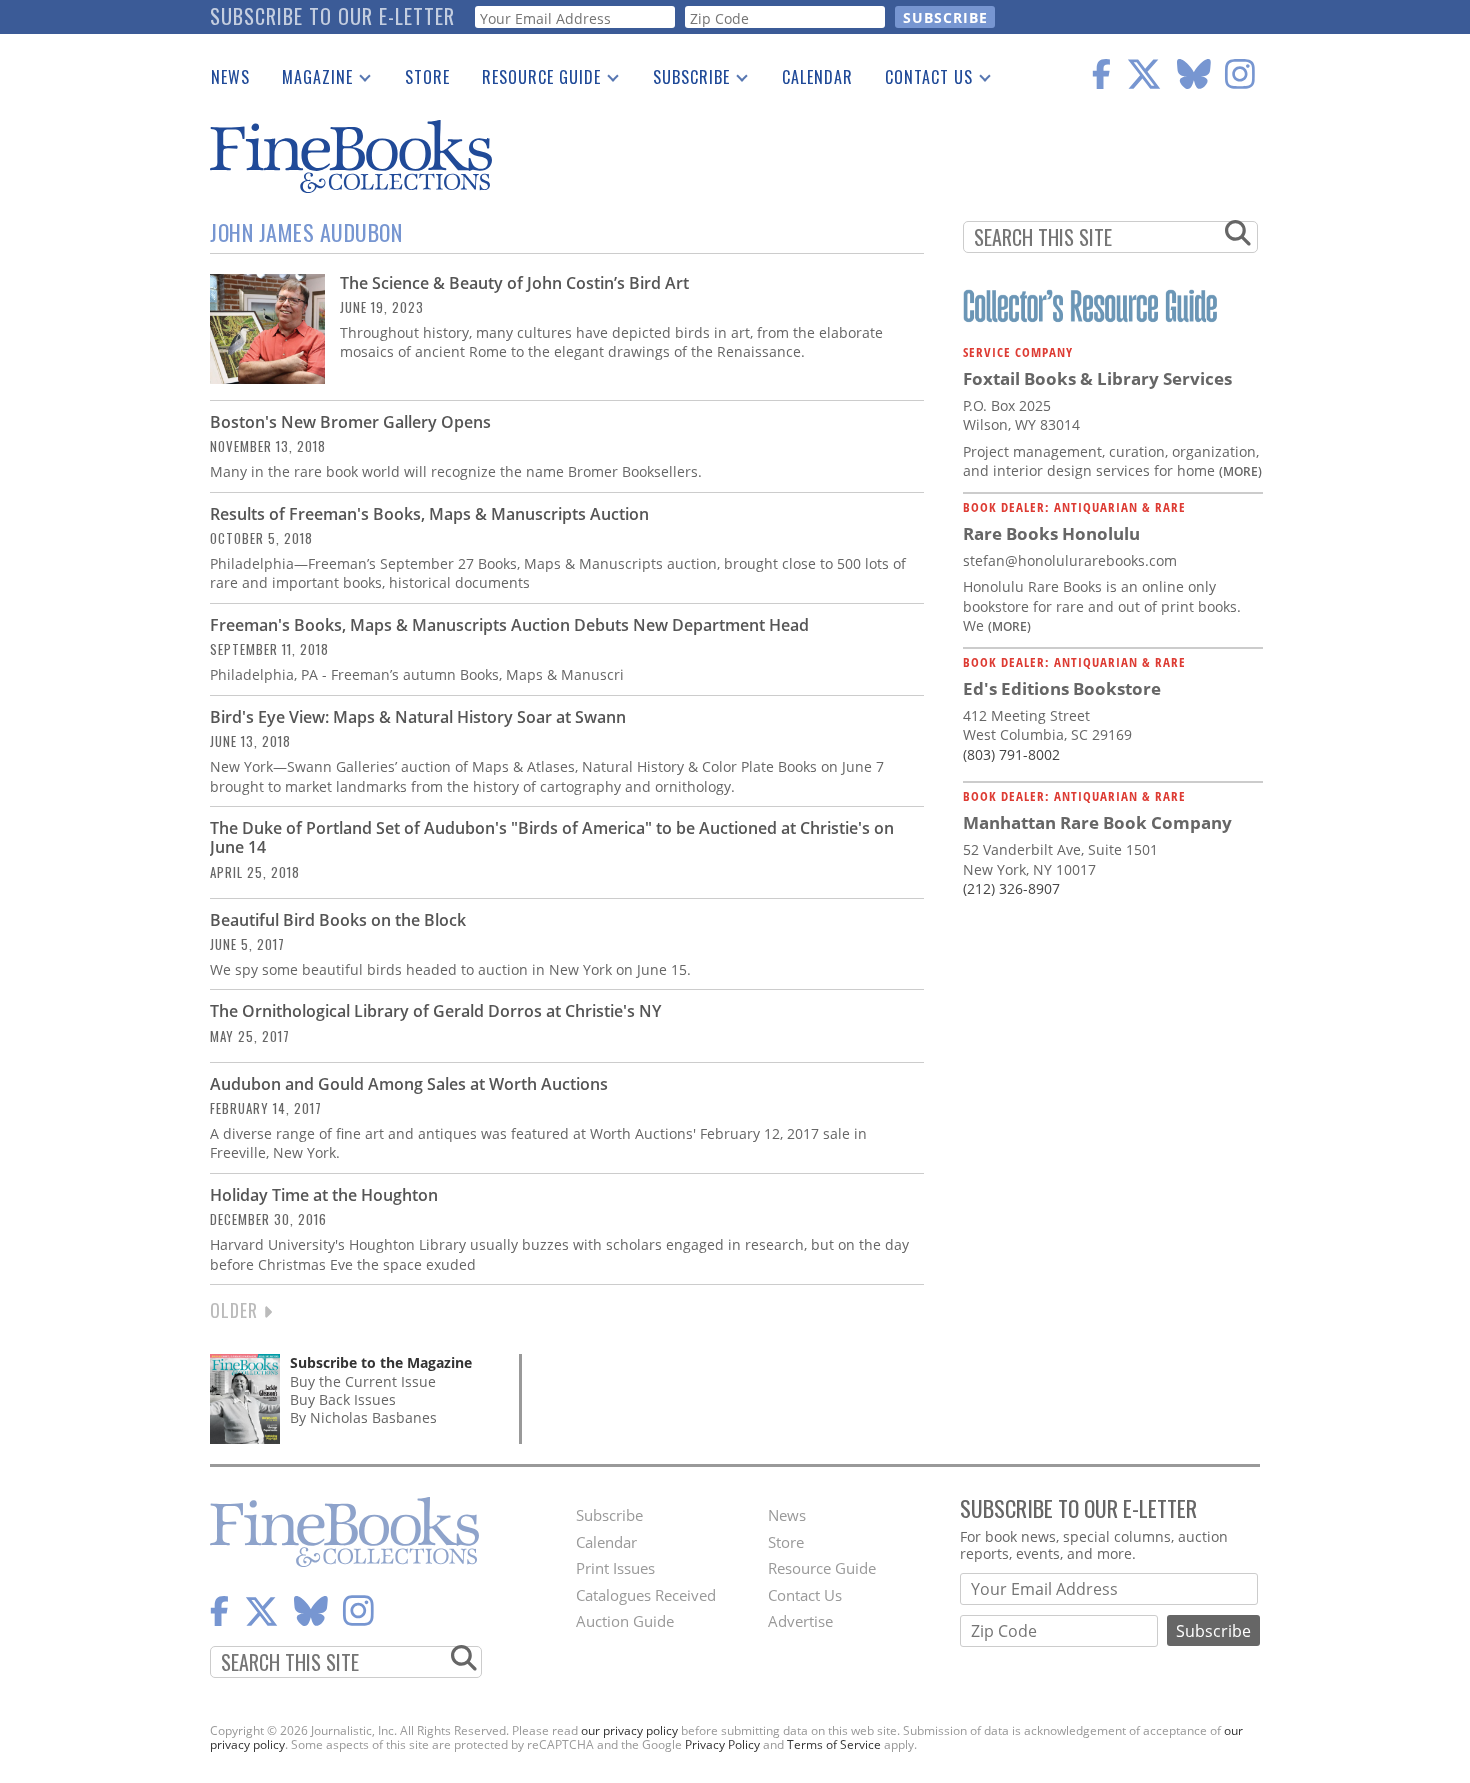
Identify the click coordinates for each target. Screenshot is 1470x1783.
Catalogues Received (646, 1595)
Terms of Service (834, 1744)
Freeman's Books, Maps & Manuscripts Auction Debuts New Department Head (509, 625)
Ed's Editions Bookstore (1062, 688)
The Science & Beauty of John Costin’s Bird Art (514, 283)
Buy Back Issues (343, 1399)
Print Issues (615, 1568)
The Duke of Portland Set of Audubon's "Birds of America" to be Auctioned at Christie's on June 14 (552, 837)
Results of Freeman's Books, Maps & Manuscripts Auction (429, 514)
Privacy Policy (722, 1744)
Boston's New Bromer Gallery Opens (350, 422)
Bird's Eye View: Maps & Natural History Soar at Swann (418, 717)
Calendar (817, 77)
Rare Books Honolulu (1051, 533)
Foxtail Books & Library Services (1097, 378)
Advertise (800, 1621)
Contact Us (921, 81)
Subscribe (683, 81)
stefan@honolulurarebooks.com (1070, 560)
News (230, 77)
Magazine (309, 81)
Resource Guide (533, 81)
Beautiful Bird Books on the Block (338, 920)
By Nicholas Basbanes (363, 1417)
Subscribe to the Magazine (381, 1362)
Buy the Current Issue (363, 1381)
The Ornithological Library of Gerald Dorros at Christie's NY (435, 1011)
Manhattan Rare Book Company (1097, 822)
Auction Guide (625, 1621)
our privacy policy (629, 1730)
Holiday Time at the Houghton (324, 1195)
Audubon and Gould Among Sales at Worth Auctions (409, 1084)
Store (427, 77)
